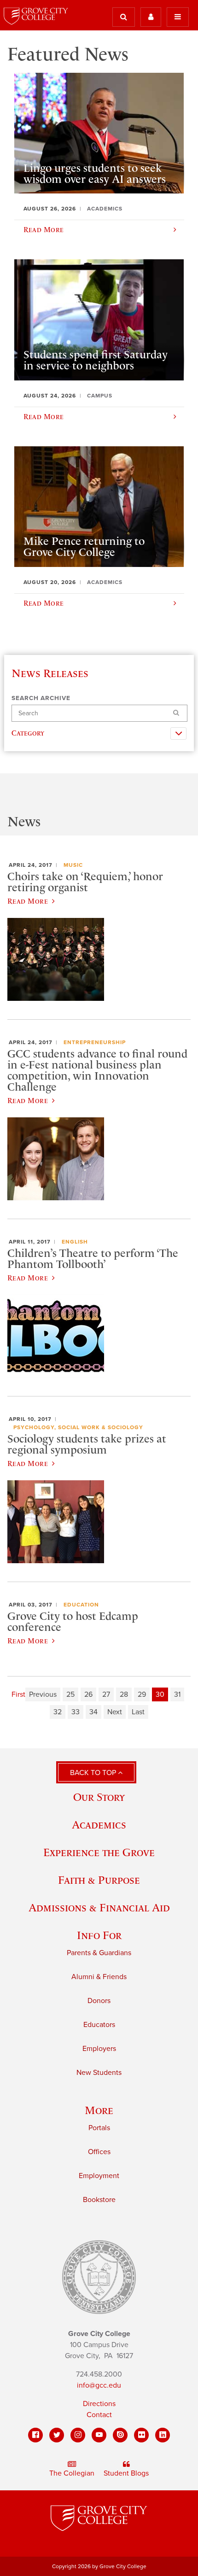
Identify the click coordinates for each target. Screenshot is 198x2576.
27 (106, 1694)
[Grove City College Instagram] (78, 2435)
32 (58, 1712)
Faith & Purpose (99, 1880)
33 (76, 1712)
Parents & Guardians (99, 1953)
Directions (99, 2404)
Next (115, 1712)
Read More (28, 901)
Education (81, 1605)
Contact (99, 2415)
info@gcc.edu (99, 2385)
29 (142, 1694)
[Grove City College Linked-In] (163, 2435)
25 (70, 1694)
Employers (99, 2049)
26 (88, 1694)
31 (177, 1694)
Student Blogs (126, 2473)
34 (93, 1712)
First (18, 1694)
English (75, 1242)
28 (124, 1694)
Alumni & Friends (99, 1977)
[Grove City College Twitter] (57, 2435)
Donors (99, 2001)
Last (138, 1712)
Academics (99, 1825)
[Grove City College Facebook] (35, 2435)
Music (73, 865)
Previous (43, 1694)
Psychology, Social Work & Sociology (78, 1427)
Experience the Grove (99, 1852)
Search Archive (41, 698)
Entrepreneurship (95, 1042)
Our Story (99, 1797)
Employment (99, 2176)
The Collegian (72, 2473)
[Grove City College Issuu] (120, 2435)
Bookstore (99, 2200)
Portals (99, 2128)
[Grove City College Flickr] (141, 2435)
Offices (99, 2152)
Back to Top (94, 1773)
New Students (99, 2073)
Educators (99, 2025)
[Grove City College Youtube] (99, 2435)
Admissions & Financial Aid (99, 1907)
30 (160, 1694)
